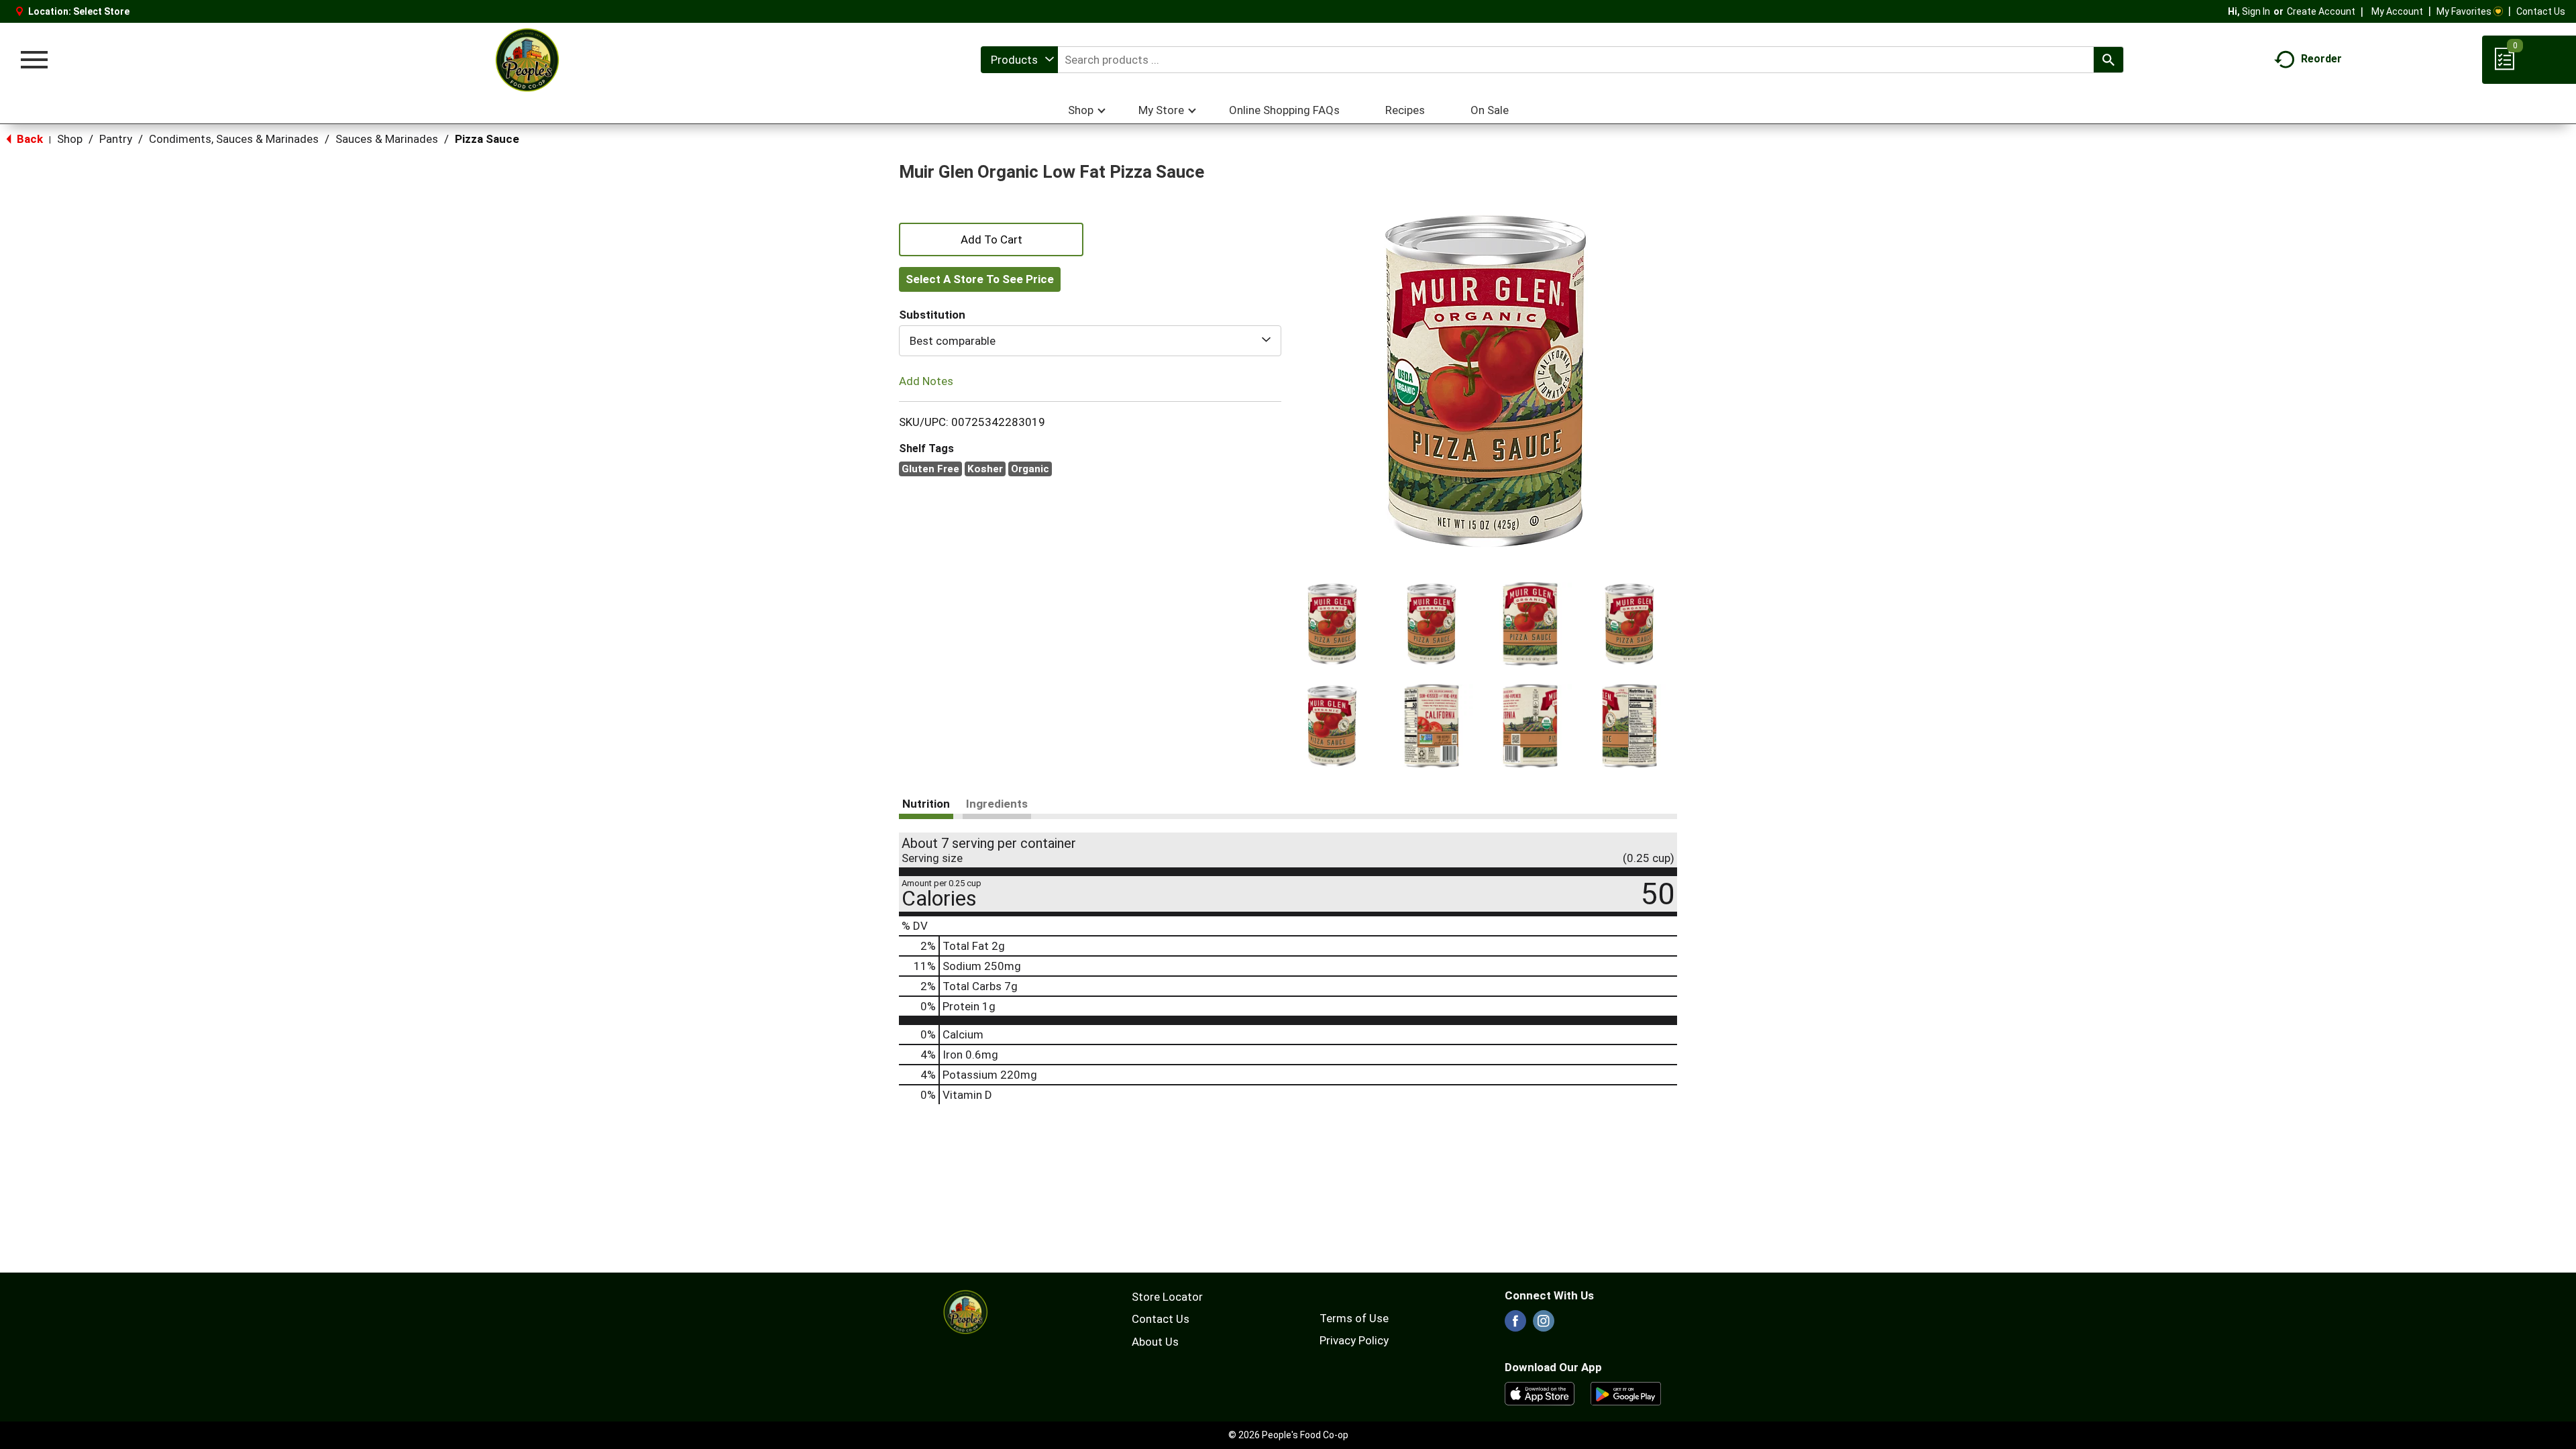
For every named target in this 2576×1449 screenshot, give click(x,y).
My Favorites (2464, 11)
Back (29, 139)
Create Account (2321, 11)
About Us (1155, 1342)
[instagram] (1544, 1325)
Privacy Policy (1354, 1340)
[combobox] (1019, 60)
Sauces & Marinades (387, 139)
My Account (2397, 11)
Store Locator (1167, 1297)
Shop (70, 139)
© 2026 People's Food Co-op (1288, 1435)
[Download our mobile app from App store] (1540, 1393)
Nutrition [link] (926, 804)
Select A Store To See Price (980, 279)
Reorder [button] (2321, 59)
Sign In (2256, 11)
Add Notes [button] (926, 381)
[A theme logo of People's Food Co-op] (527, 60)
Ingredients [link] (997, 804)
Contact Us (2541, 11)
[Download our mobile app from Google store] (1626, 1393)
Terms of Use (1354, 1318)
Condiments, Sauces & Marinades (234, 139)
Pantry (116, 139)
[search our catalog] (2108, 60)
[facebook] (1515, 1325)
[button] (1332, 624)
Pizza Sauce (487, 139)
